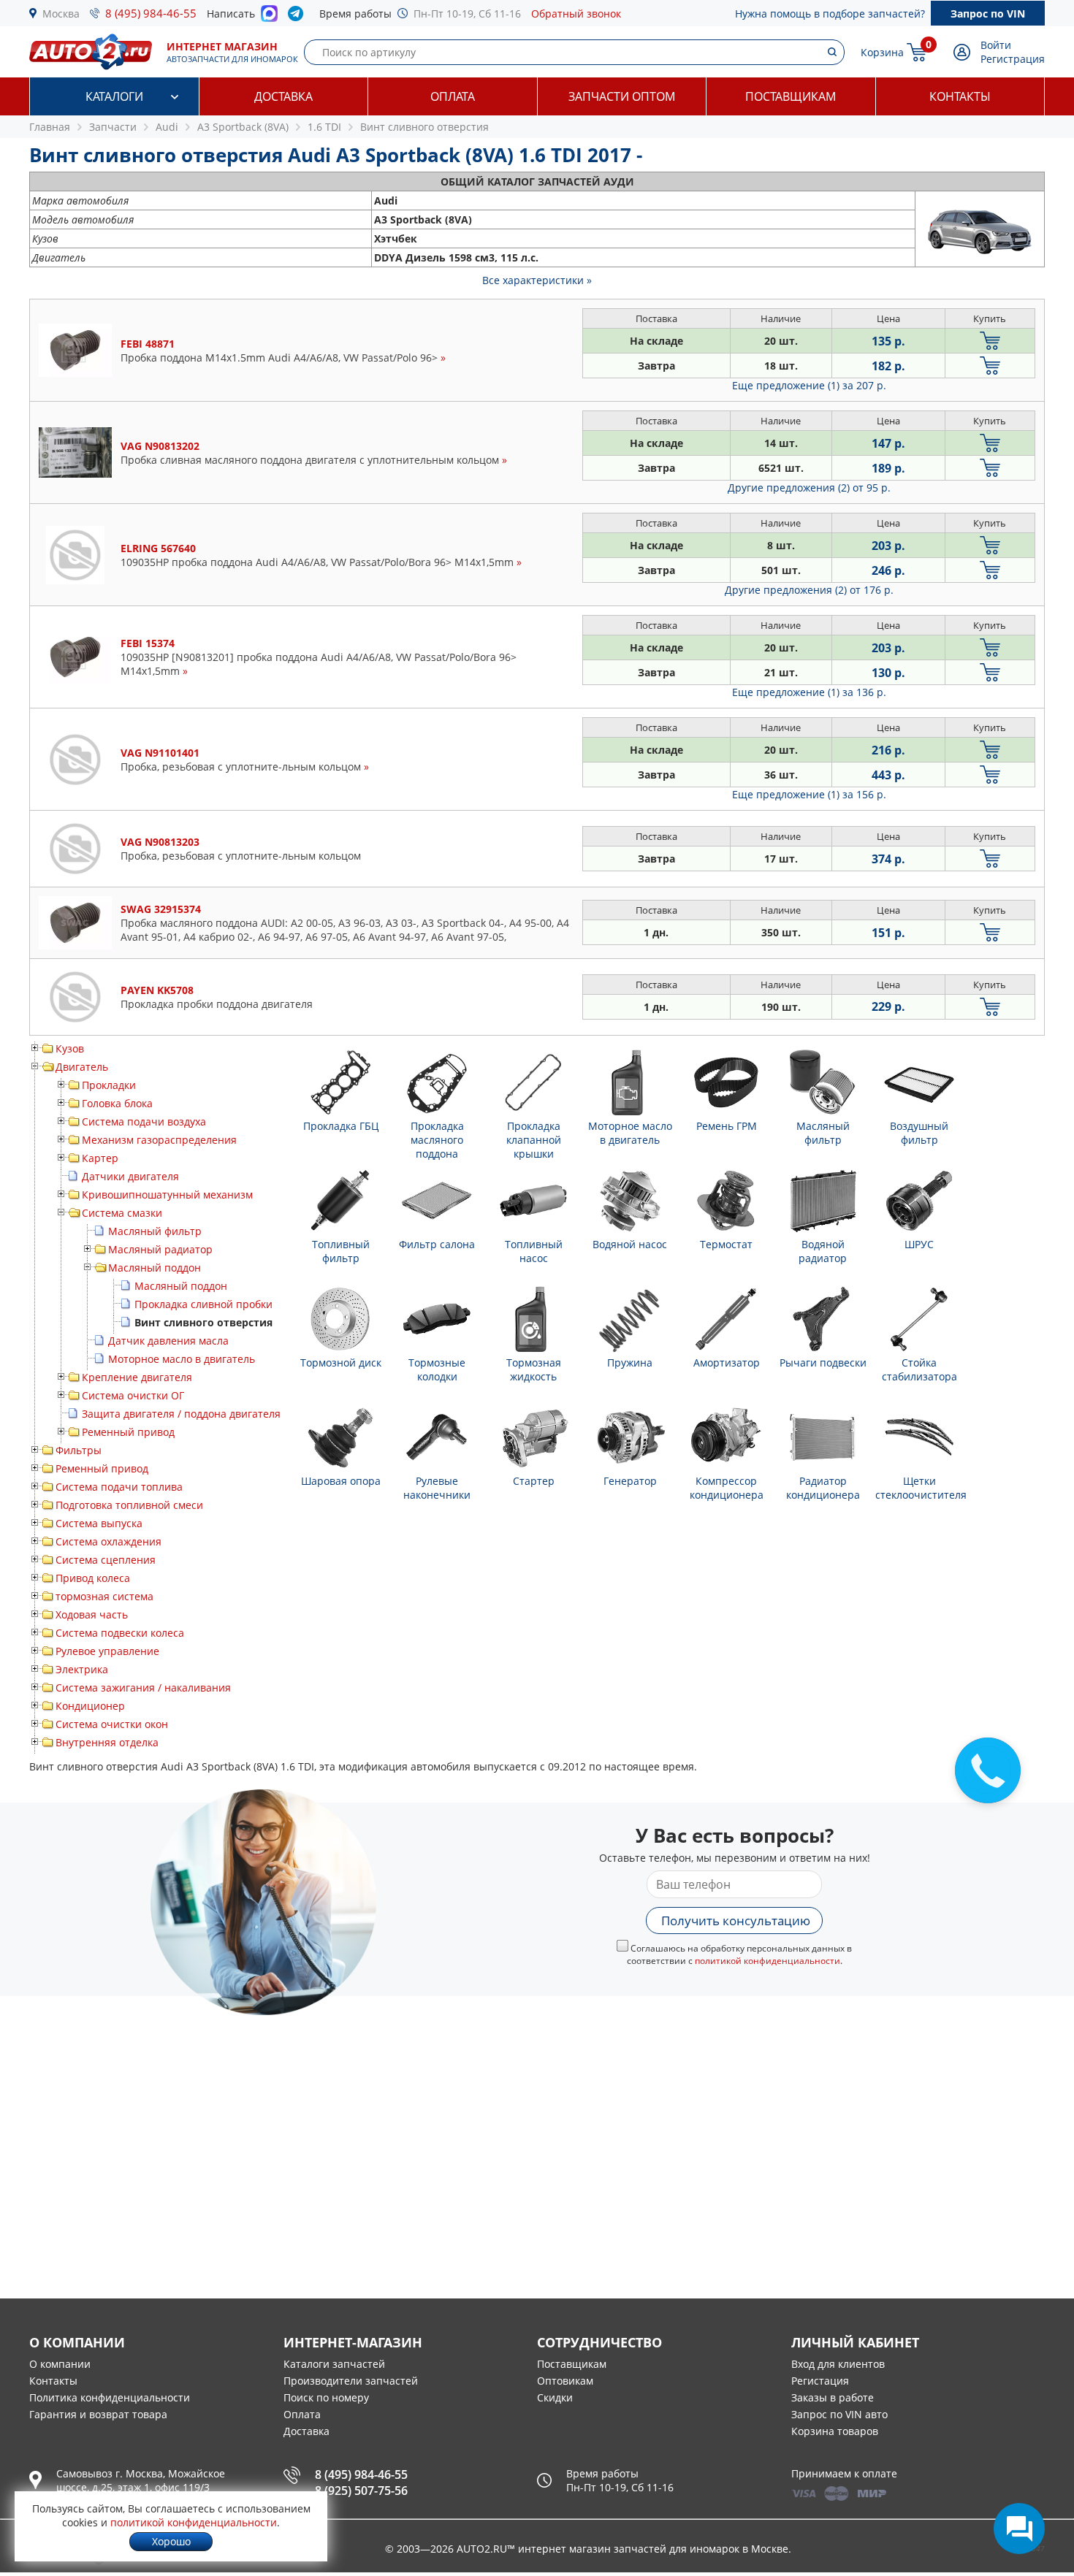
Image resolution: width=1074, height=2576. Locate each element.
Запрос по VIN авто (839, 2414)
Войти (996, 45)
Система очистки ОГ (133, 1395)
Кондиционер (90, 1706)
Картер (100, 1158)
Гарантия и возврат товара (98, 2414)
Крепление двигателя (137, 1377)
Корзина (882, 52)
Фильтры (79, 1450)
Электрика (82, 1669)
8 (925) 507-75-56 (361, 2491)
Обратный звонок (576, 14)
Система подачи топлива (119, 1487)
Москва (61, 14)
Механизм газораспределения (159, 1140)
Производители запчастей (351, 2381)
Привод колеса (93, 1578)
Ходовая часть (92, 1614)
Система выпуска (99, 1523)
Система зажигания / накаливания (143, 1688)
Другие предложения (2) (809, 488)
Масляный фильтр (155, 1231)
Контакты (960, 96)
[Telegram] (298, 17)
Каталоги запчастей (334, 2364)
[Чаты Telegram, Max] (1019, 2529)
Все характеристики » (537, 280)
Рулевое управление (107, 1651)
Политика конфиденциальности (110, 2397)
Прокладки (109, 1085)
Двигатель (82, 1067)
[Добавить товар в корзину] (990, 341)
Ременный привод (128, 1432)
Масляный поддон (155, 1268)
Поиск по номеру (326, 2397)
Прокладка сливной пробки (203, 1304)
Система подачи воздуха (144, 1121)
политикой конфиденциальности (768, 1961)
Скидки (555, 2397)
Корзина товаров (835, 2431)
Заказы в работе (833, 2397)
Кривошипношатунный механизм (167, 1195)
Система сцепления (106, 1560)
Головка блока (117, 1103)
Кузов (70, 1048)
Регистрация (1013, 59)
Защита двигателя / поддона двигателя (181, 1414)
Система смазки (122, 1213)
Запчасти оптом (622, 96)
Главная (50, 127)
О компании (60, 2364)
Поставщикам (791, 96)
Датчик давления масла (168, 1341)
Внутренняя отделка (107, 1742)
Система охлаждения (108, 1541)
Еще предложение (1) (809, 385)
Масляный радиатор (160, 1249)
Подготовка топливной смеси (129, 1505)
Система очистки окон (112, 1724)
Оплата (453, 96)
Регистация (820, 2381)
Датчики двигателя (130, 1176)
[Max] (269, 18)
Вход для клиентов (838, 2364)
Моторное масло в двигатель (182, 1359)
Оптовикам (565, 2381)
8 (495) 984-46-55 (151, 13)
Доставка (283, 96)
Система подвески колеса (120, 1633)
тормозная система (104, 1596)
